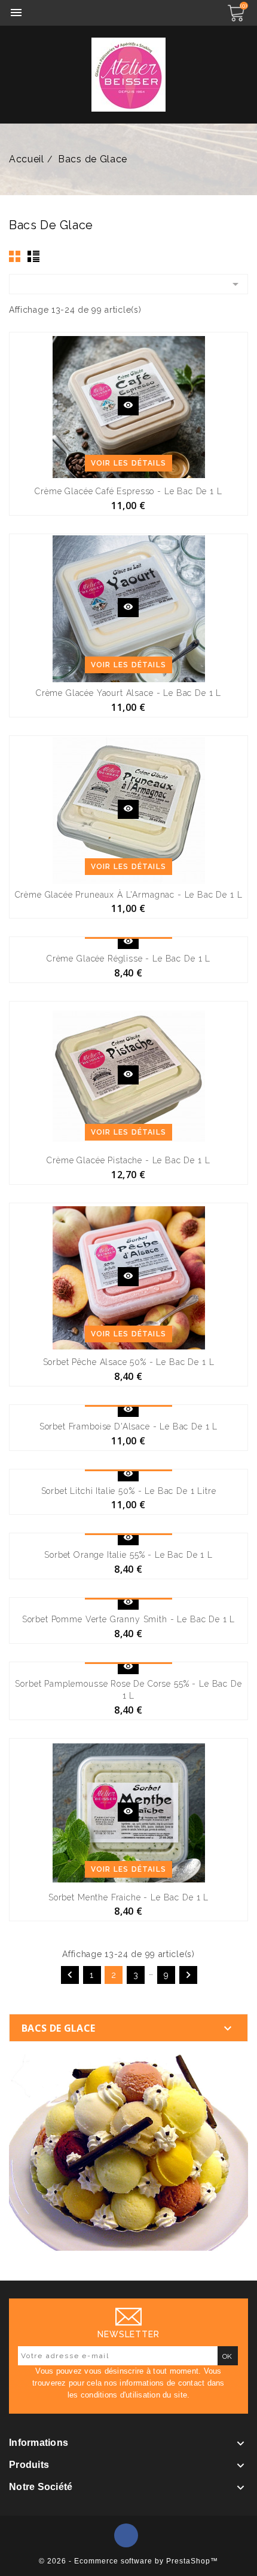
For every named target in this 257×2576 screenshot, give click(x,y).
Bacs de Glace (58, 2028)
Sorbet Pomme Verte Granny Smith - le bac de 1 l (128, 1619)
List (33, 256)
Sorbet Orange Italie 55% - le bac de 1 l (128, 1555)
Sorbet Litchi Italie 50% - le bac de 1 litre (129, 1491)
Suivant (188, 1975)
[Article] (128, 2151)
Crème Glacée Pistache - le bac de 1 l (128, 1160)
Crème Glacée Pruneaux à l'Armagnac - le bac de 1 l (129, 895)
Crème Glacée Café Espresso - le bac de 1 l (128, 491)
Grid (15, 256)
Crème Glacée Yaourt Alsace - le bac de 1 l (128, 693)
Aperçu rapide (128, 406)
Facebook (126, 2535)
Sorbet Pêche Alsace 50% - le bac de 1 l (129, 1362)
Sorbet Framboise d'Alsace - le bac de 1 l (128, 1426)
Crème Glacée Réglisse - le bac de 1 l (128, 959)
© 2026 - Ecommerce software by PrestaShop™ (128, 2561)
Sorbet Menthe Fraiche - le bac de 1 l (128, 1897)
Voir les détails (128, 463)
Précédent (70, 1975)
